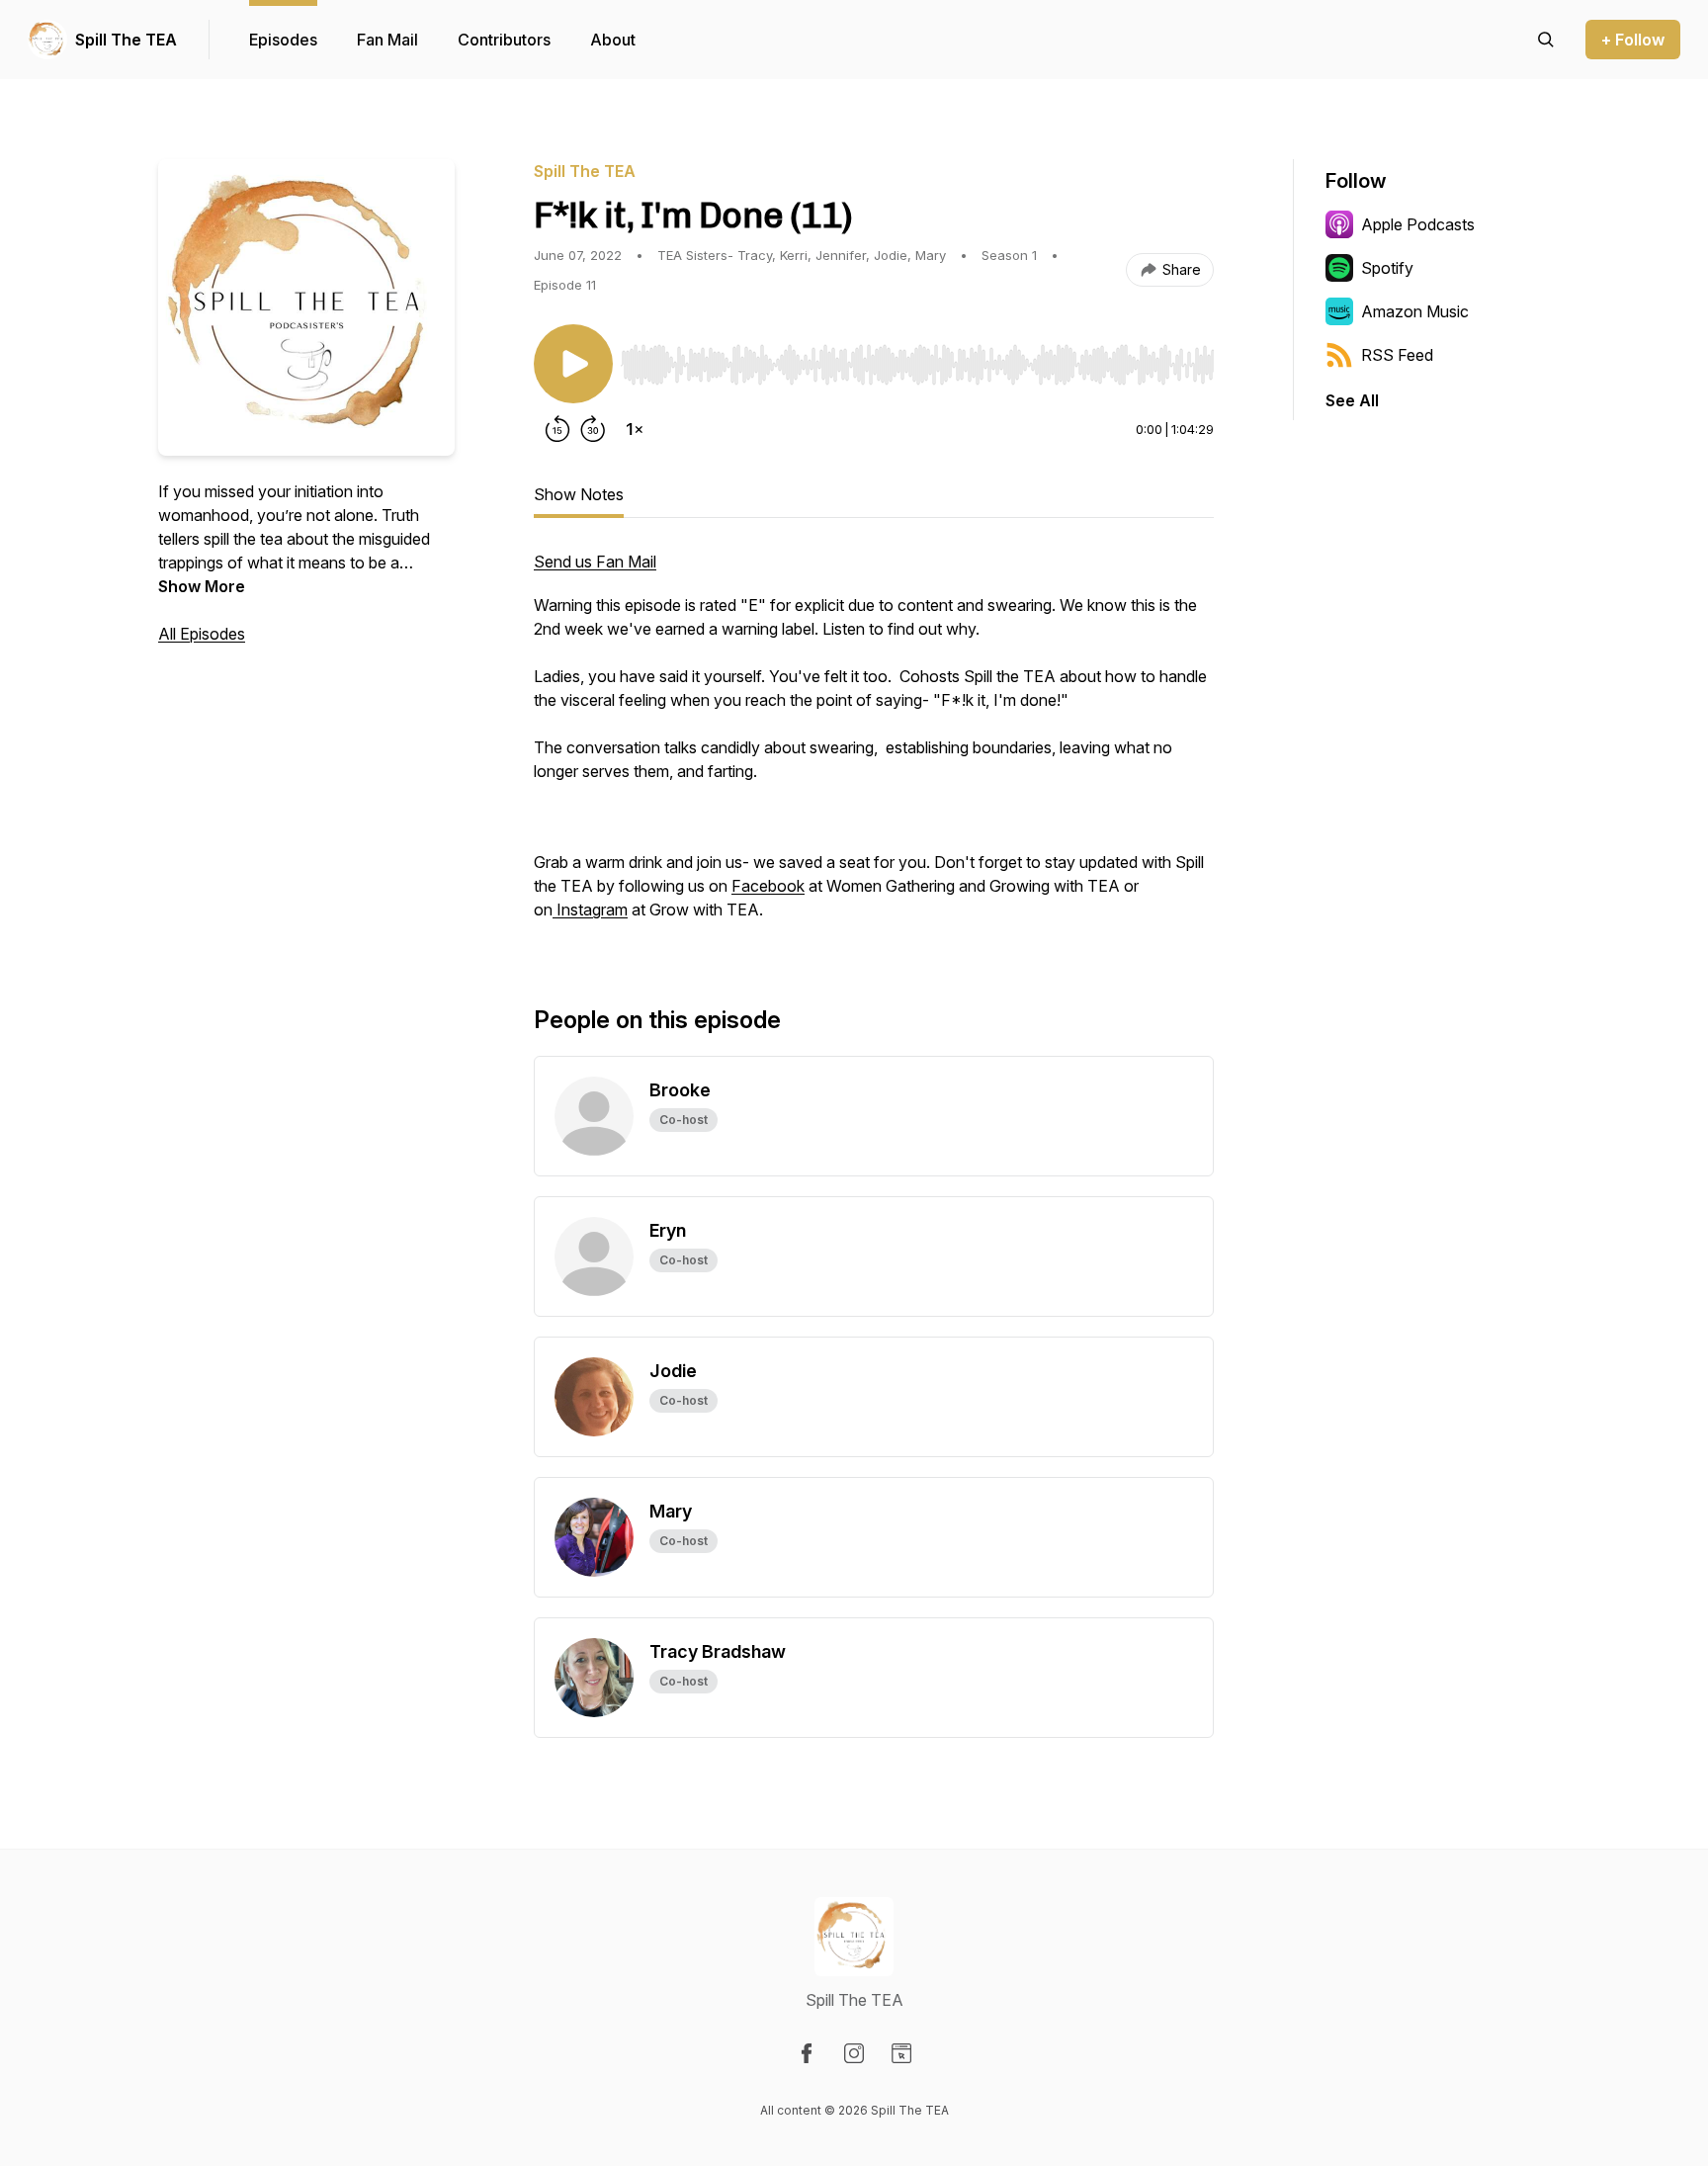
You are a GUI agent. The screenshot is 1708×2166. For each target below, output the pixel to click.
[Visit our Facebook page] (807, 2053)
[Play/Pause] (573, 364)
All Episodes (202, 634)
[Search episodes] (1546, 40)
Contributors (504, 40)
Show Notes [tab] (579, 494)
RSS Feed (1397, 355)
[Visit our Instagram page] (854, 2053)
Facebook (768, 886)
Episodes (283, 40)
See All (1352, 400)
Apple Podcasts (1418, 224)
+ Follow (1633, 40)
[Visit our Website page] (901, 2053)
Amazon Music (1415, 311)
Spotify (1387, 268)
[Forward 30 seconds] (593, 429)
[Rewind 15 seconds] (557, 429)
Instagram (590, 910)
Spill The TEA (126, 40)
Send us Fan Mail (595, 562)
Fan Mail (387, 40)
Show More (202, 586)
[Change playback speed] (635, 429)
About (613, 40)
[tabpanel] (874, 745)
